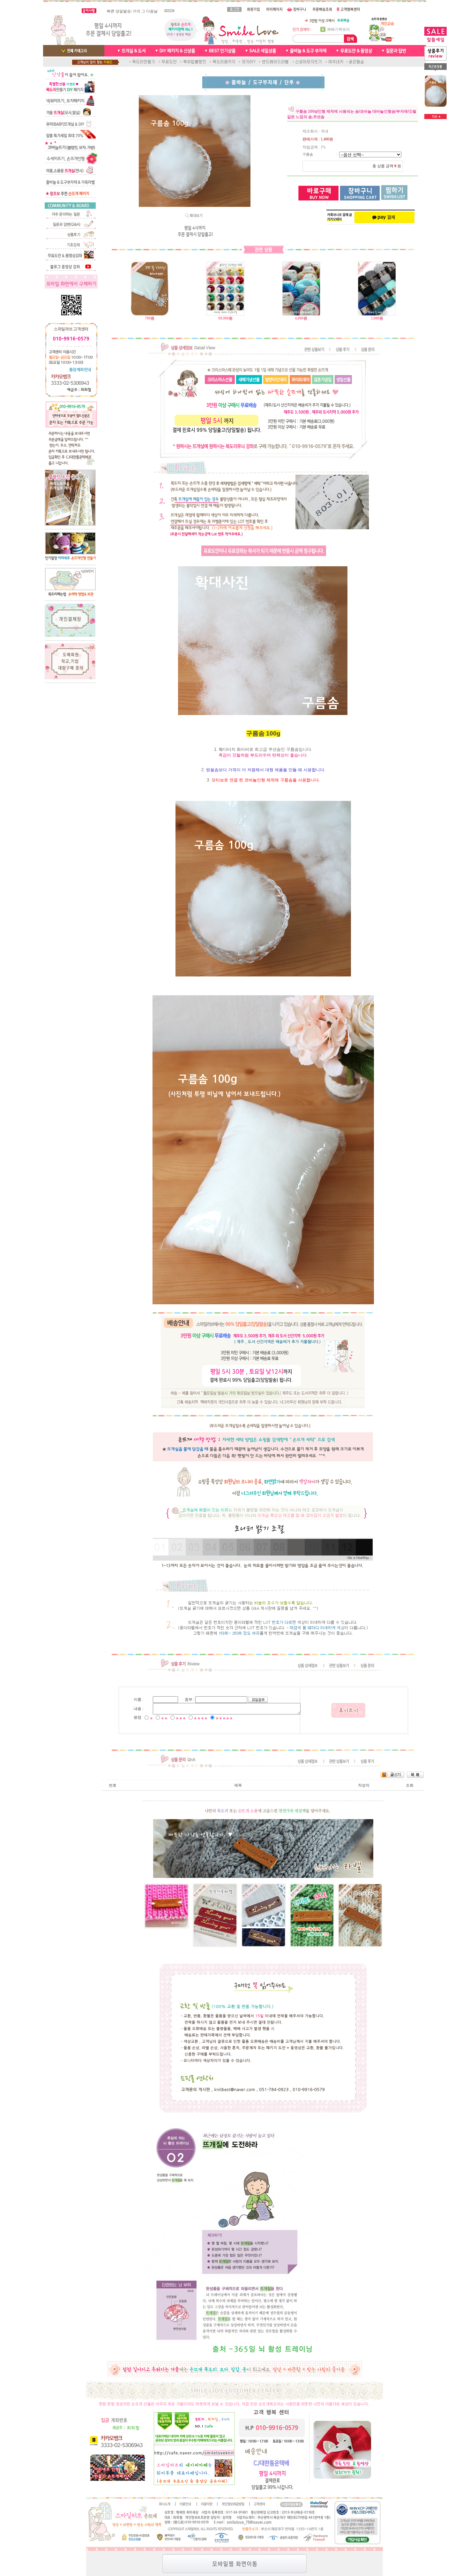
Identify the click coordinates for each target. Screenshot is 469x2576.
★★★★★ (224, 1718)
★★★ (181, 1718)
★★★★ (201, 1718)
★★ (164, 1718)
